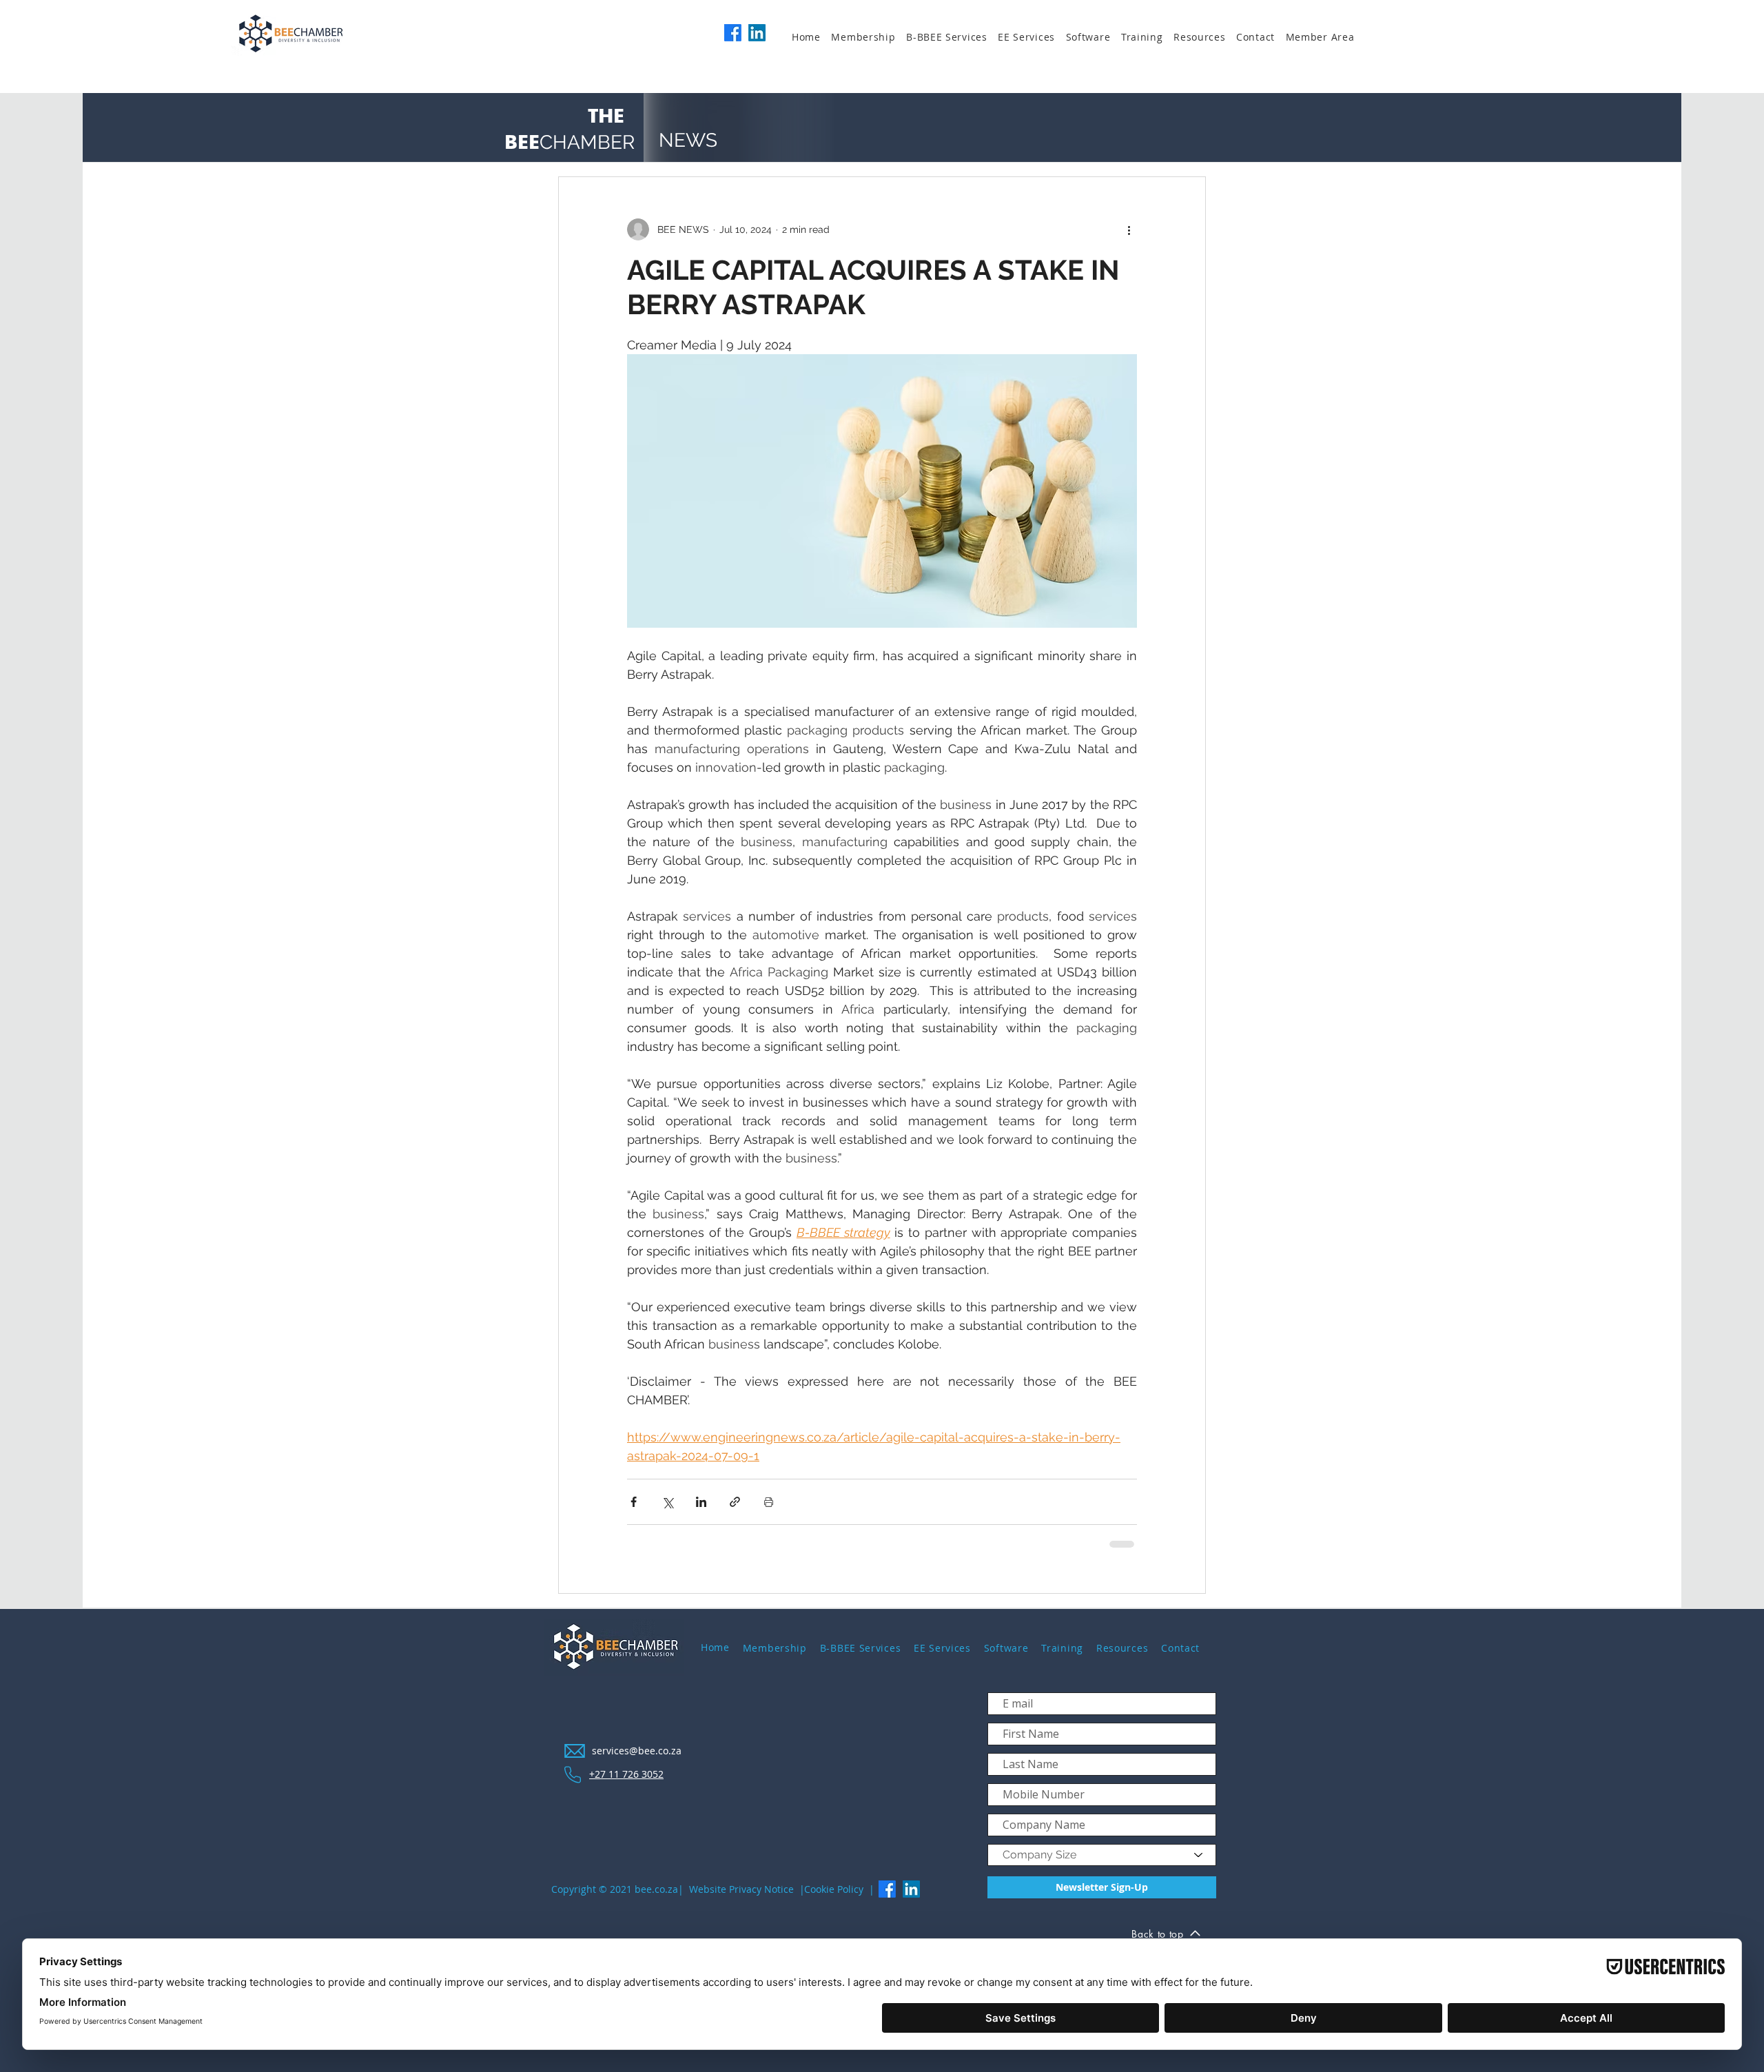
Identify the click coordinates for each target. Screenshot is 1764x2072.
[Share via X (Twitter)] (667, 1502)
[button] (869, 37)
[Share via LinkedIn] (701, 1502)
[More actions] (1129, 229)
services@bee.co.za (637, 1751)
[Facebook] (733, 33)
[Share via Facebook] (634, 1502)
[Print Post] (769, 1502)
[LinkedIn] (757, 33)
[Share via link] (735, 1502)
